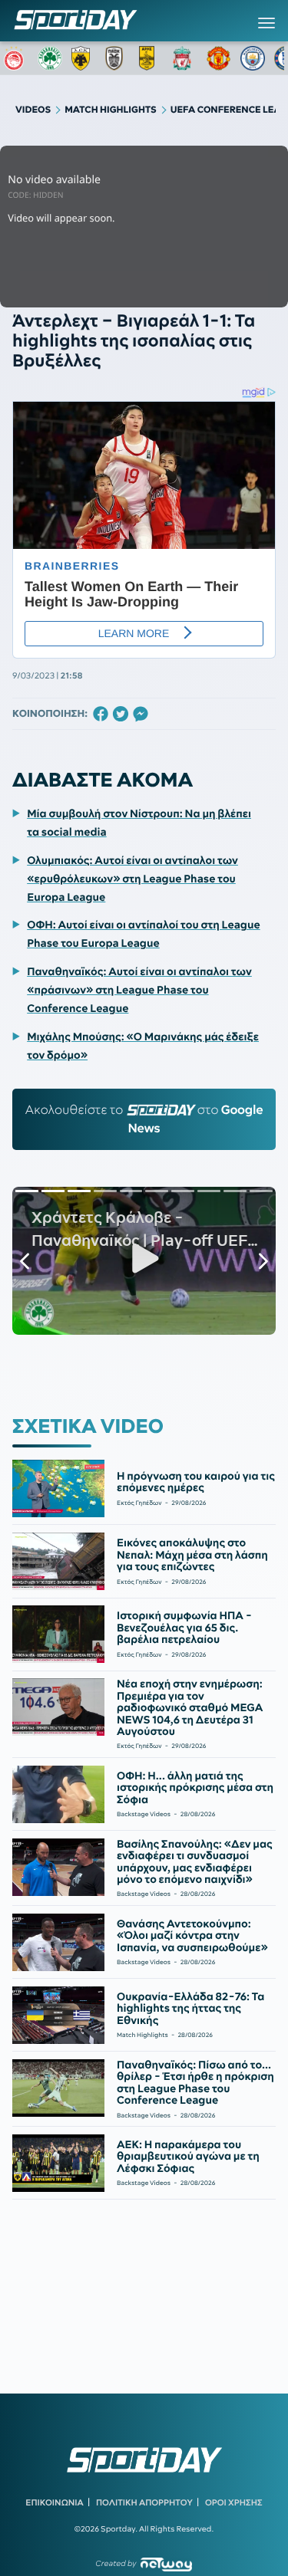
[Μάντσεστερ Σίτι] (253, 58)
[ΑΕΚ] (84, 58)
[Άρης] (151, 58)
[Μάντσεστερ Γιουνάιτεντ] (219, 58)
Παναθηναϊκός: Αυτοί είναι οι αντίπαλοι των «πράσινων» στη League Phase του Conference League (139, 990)
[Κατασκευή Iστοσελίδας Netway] (166, 2564)
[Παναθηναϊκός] (50, 58)
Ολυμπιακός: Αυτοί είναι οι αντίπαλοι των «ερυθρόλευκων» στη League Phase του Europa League (132, 879)
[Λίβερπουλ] (185, 58)
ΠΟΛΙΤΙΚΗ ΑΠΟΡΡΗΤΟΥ (144, 2502)
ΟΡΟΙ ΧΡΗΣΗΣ (234, 2502)
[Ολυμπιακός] (16, 58)
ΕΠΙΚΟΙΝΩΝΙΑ (54, 2502)
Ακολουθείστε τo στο (144, 1119)
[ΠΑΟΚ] (118, 58)
